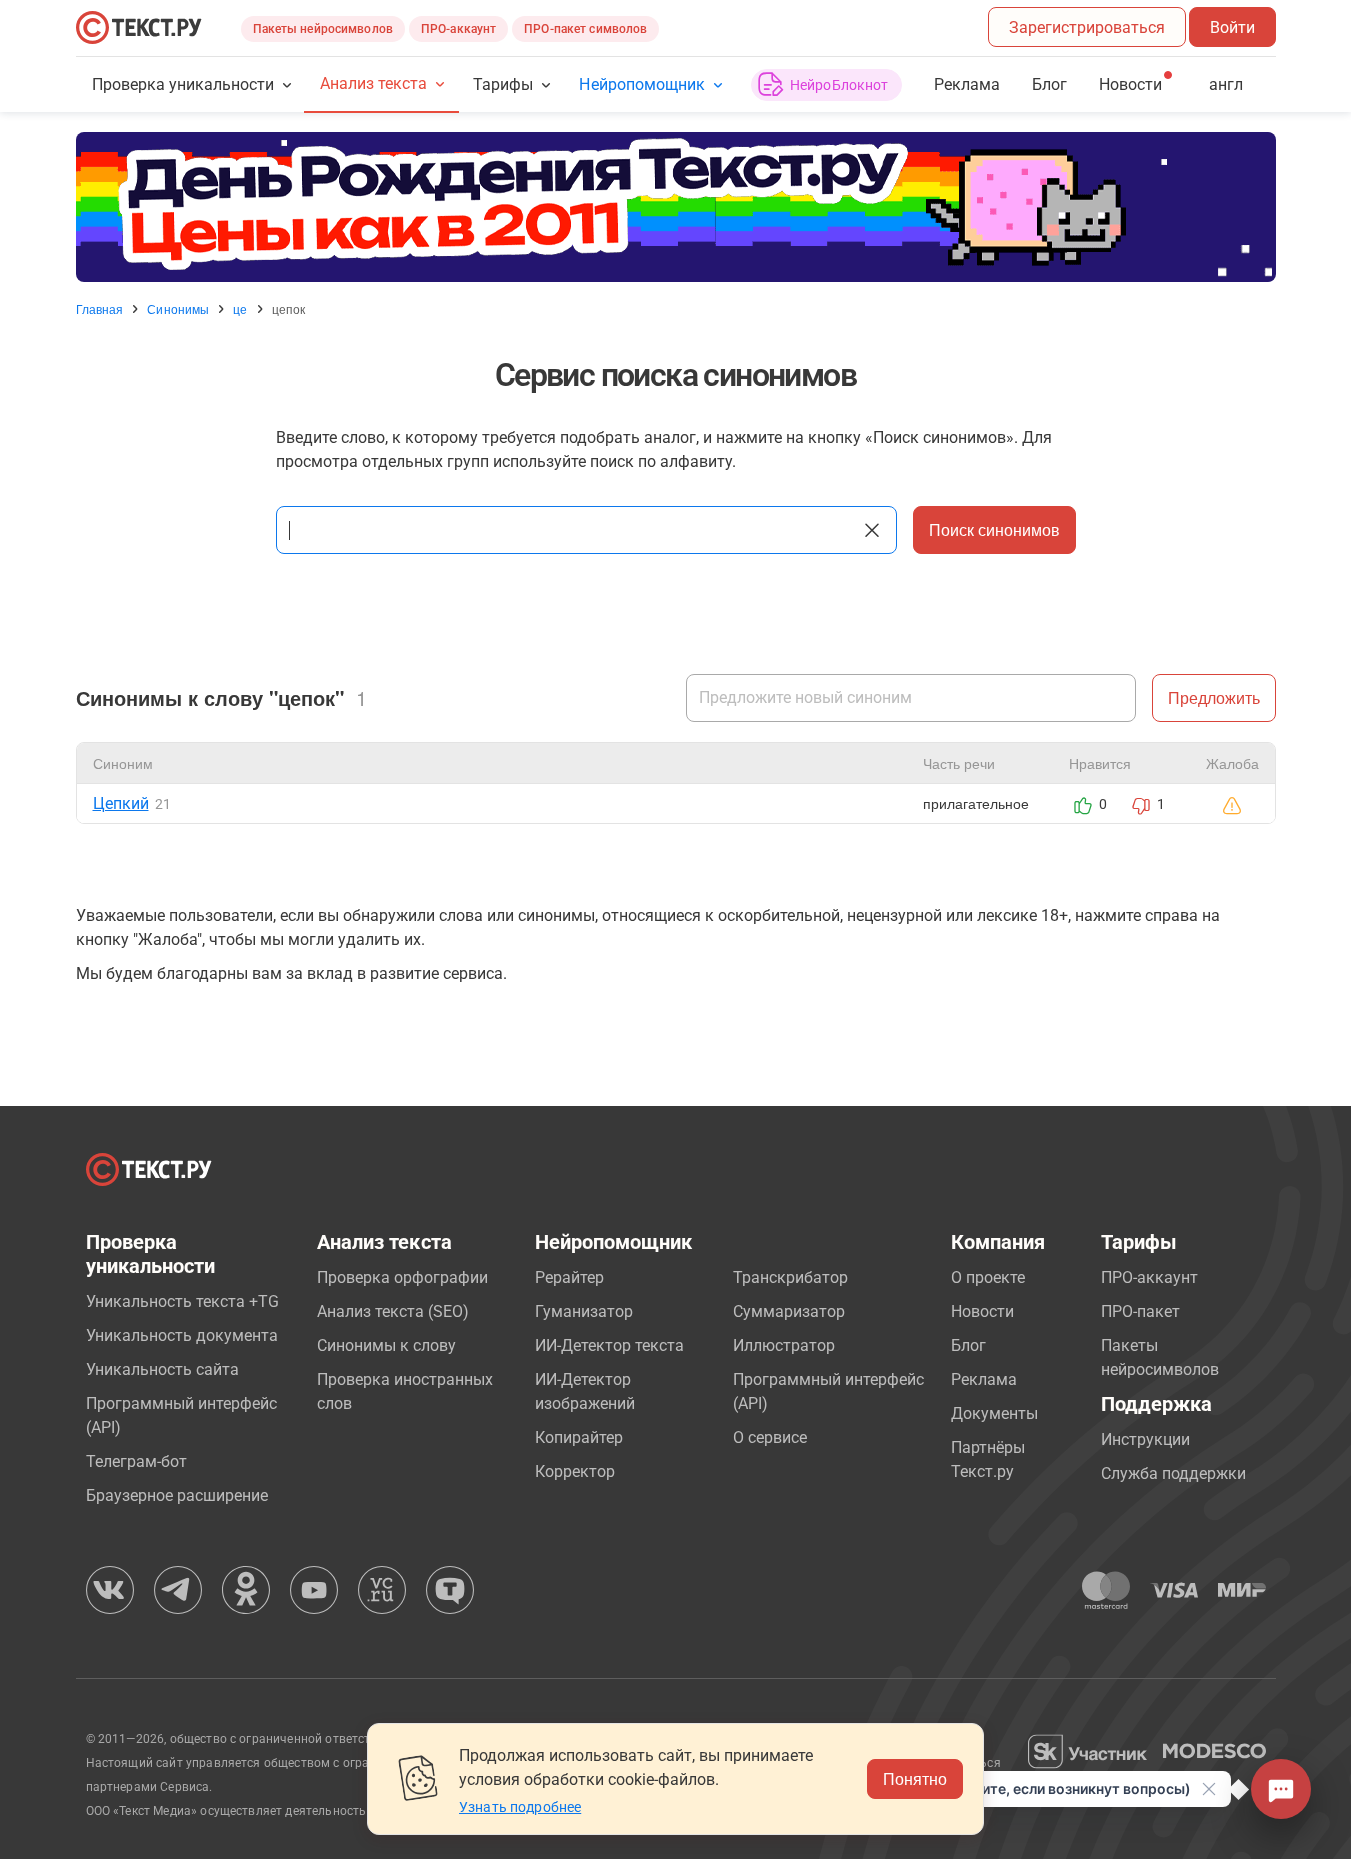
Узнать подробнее (520, 1807)
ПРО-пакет (1140, 1311)
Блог (1049, 84)
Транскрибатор (790, 1277)
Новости (982, 1311)
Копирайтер (579, 1437)
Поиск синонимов (994, 529)
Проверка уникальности (183, 84)
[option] (676, 207)
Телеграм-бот (136, 1461)
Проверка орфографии (402, 1277)
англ (1226, 84)
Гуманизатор (584, 1311)
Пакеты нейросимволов (323, 29)
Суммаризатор (789, 1311)
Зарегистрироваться (1087, 27)
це (240, 309)
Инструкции (1145, 1439)
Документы (994, 1413)
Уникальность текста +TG (182, 1301)
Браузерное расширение (177, 1495)
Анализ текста (373, 83)
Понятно (915, 1778)
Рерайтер (569, 1277)
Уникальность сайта (162, 1369)
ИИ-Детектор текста (609, 1345)
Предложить (1214, 697)
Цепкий (121, 803)
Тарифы (503, 84)
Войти (1232, 27)
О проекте (988, 1277)
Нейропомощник (641, 84)
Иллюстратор (784, 1345)
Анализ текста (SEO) (393, 1311)
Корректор (575, 1471)
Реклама (967, 84)
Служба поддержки (1173, 1473)
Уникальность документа (182, 1335)
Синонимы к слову (386, 1345)
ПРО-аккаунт (458, 29)
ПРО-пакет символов (585, 29)
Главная (100, 309)
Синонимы (178, 309)
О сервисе (770, 1437)
